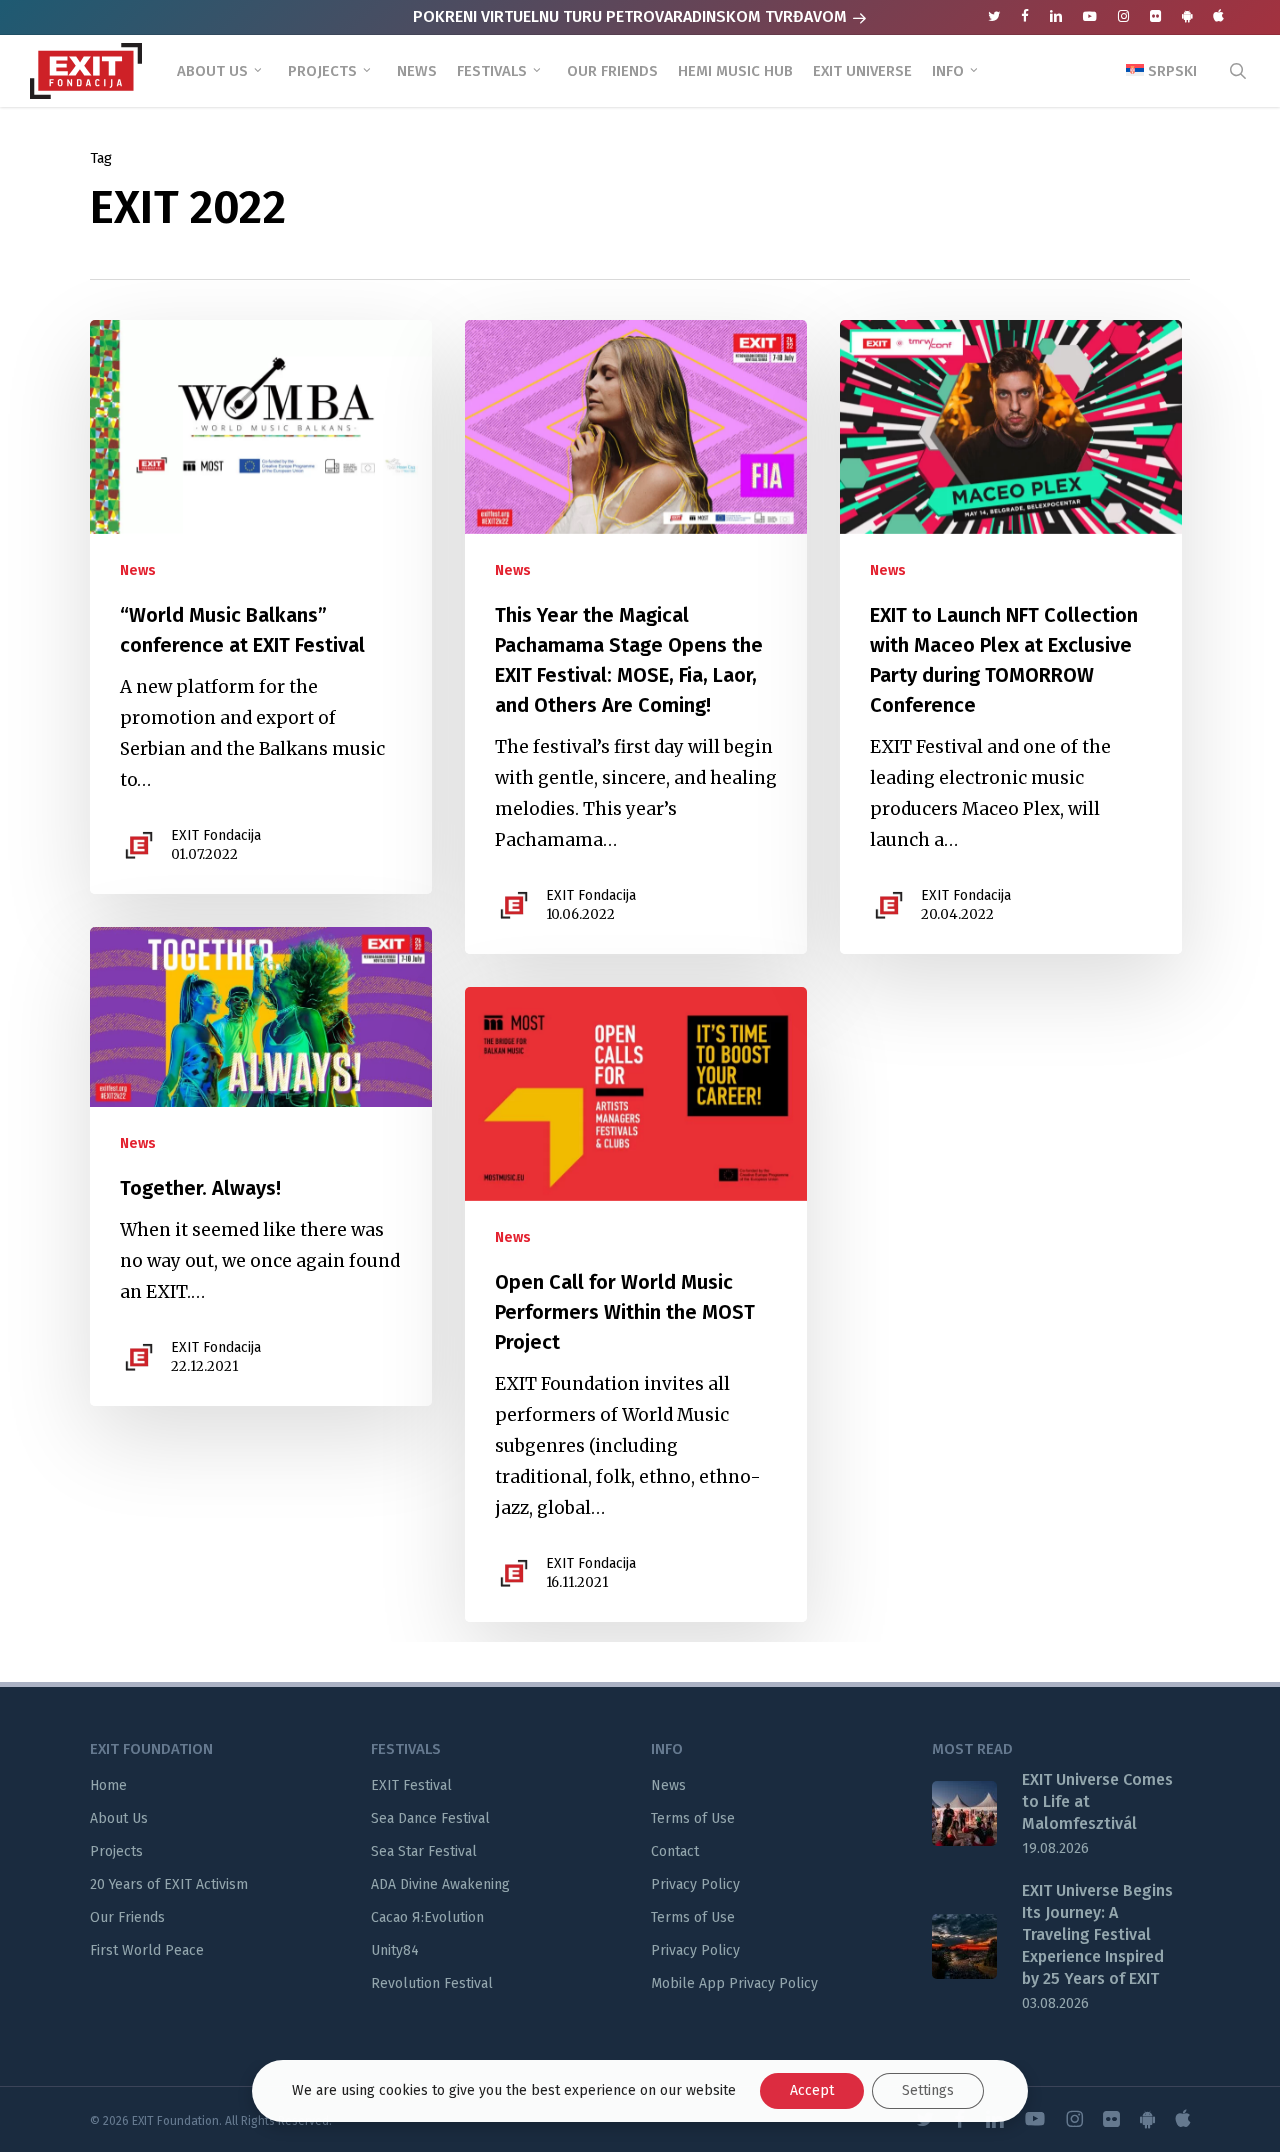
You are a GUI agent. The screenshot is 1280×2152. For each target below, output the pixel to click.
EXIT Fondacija (216, 835)
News (138, 570)
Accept (812, 2090)
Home (108, 1785)
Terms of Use (693, 1818)
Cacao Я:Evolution (427, 1917)
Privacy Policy (695, 1884)
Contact (675, 1851)
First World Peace (147, 1950)
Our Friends (127, 1917)
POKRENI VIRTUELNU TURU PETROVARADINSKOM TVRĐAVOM (632, 16)
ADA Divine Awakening (440, 1884)
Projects (116, 1851)
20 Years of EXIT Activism (169, 1884)
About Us (119, 1818)
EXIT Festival (411, 1785)
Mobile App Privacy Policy (734, 1983)
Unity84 (395, 1950)
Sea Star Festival (424, 1851)
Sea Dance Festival (430, 1818)
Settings (928, 2090)
